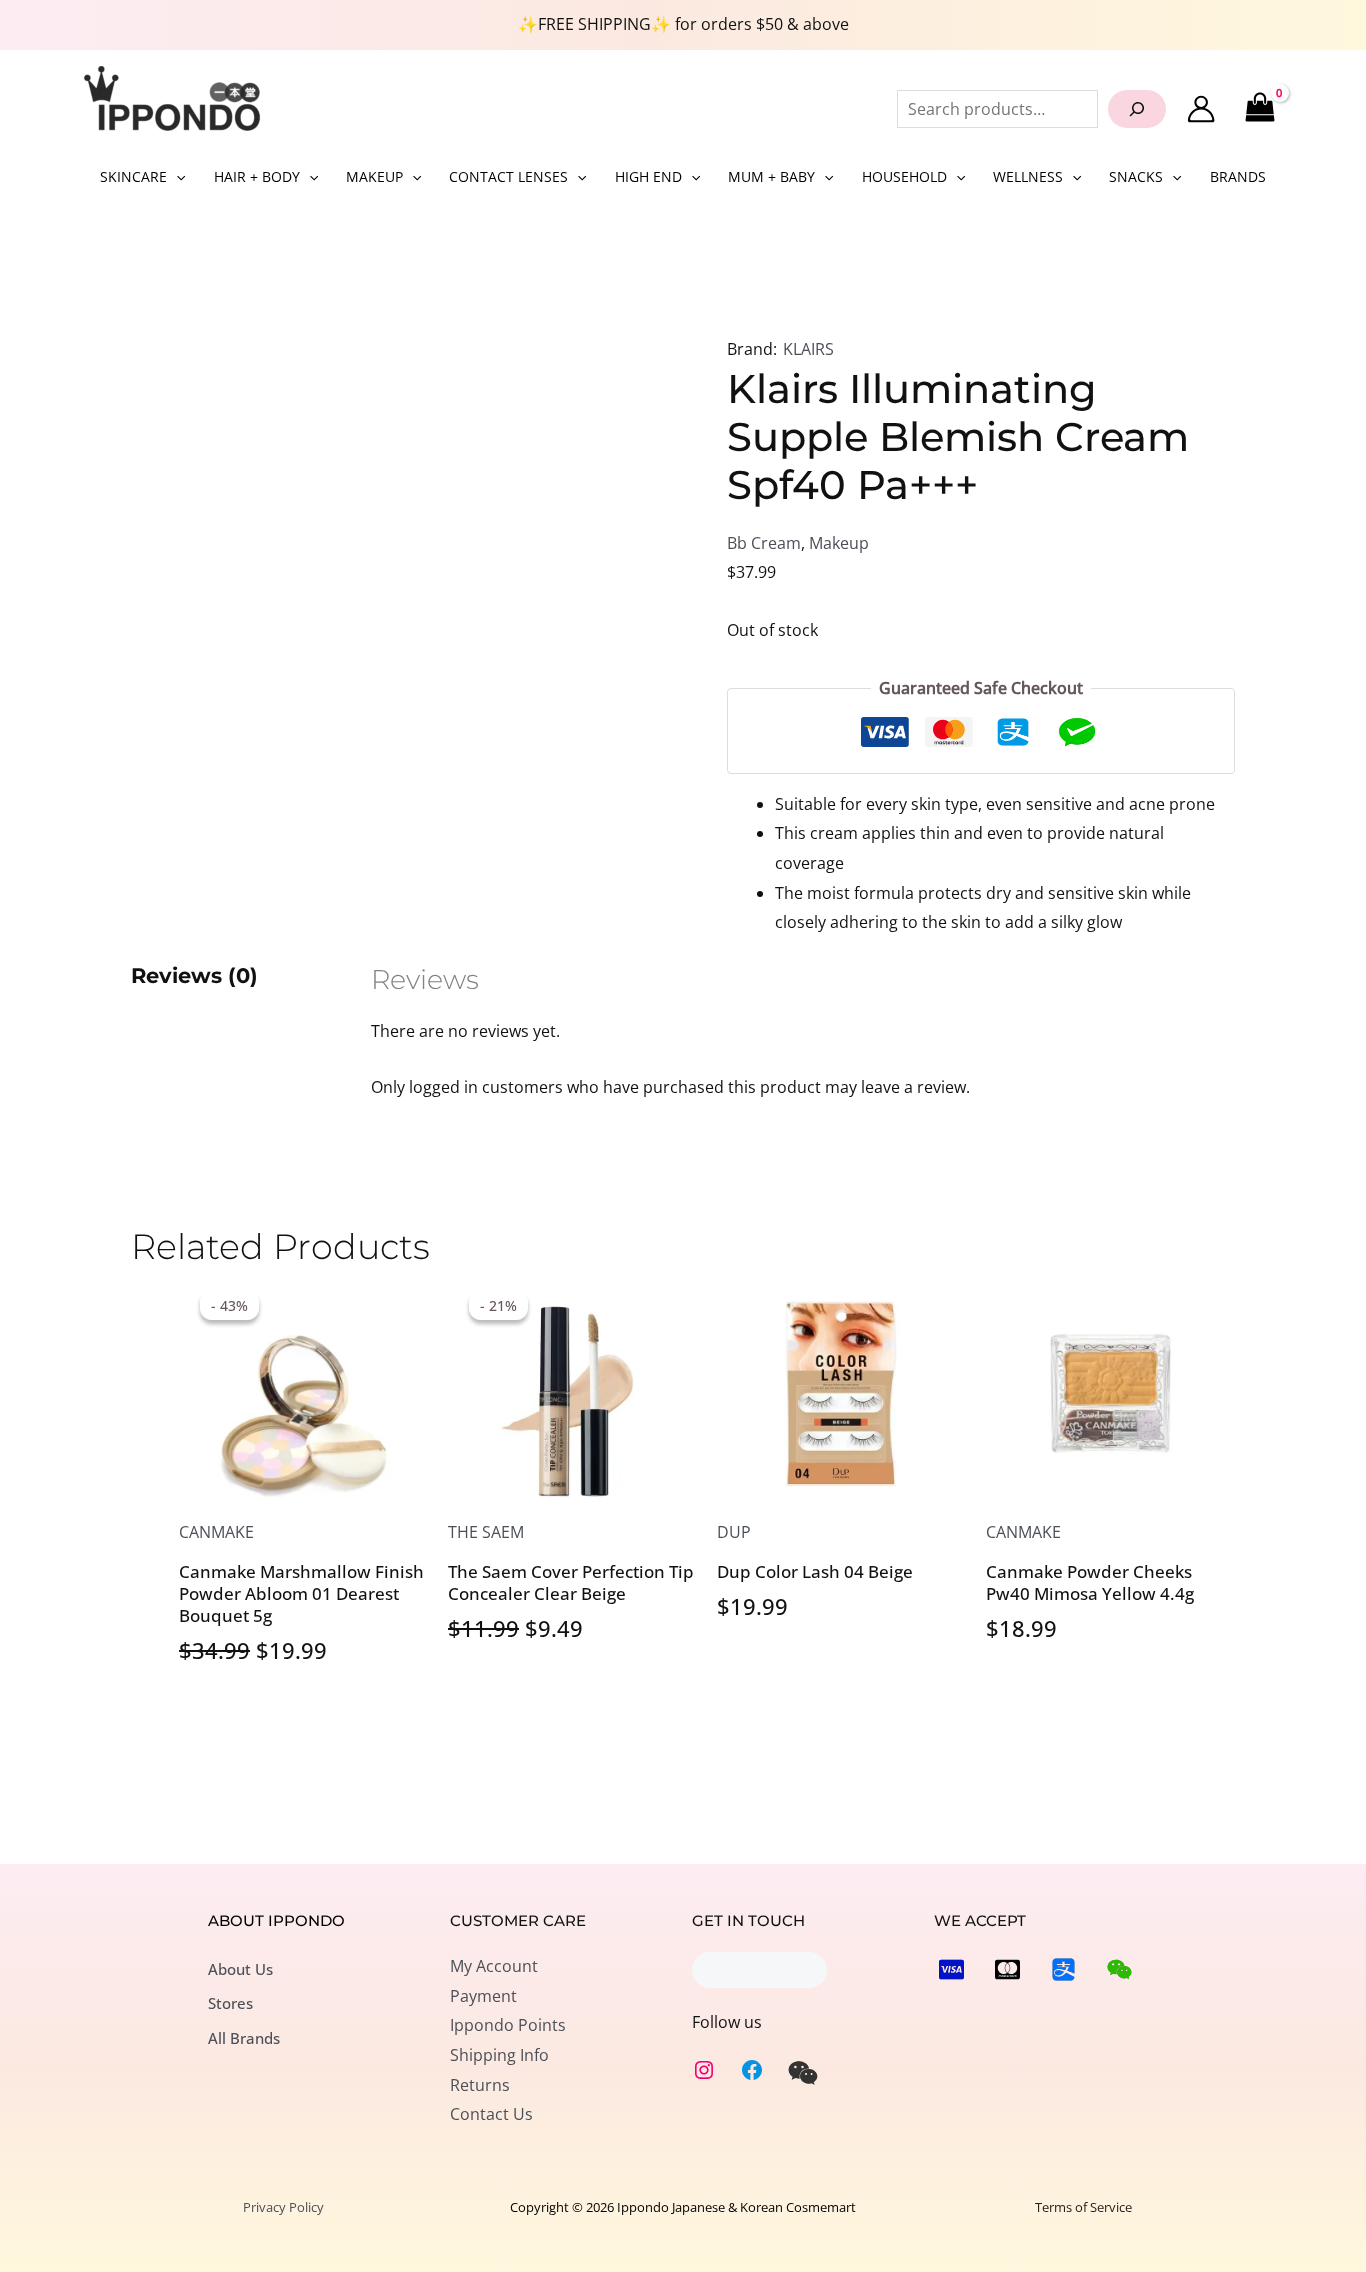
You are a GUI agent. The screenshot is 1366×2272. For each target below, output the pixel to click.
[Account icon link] (1201, 109)
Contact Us (491, 2114)
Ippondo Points (508, 2025)
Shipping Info (499, 2055)
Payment (483, 1996)
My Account (494, 1966)
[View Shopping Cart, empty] (1259, 108)
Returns (480, 2085)
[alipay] (1063, 1969)
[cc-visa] (951, 1969)
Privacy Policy (283, 2207)
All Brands (244, 2038)
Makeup (839, 543)
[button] (176, 177)
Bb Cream (764, 543)
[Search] (1137, 109)
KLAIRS (808, 349)
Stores (230, 2003)
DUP (734, 1532)
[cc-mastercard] (1007, 1969)
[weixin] (803, 2073)
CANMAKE (216, 1532)
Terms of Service (1083, 2207)
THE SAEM (486, 1532)
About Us (240, 1969)
